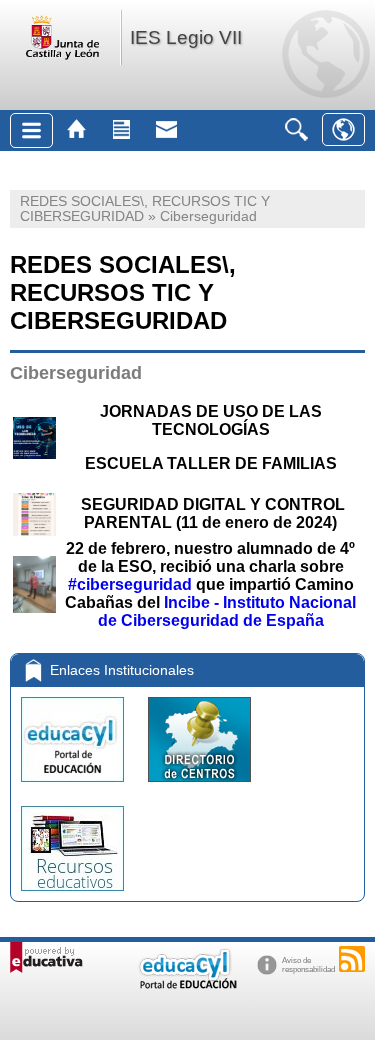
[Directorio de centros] (199, 786)
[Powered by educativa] (46, 957)
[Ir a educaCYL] (187, 984)
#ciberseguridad (130, 584)
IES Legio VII (186, 37)
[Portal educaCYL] (74, 786)
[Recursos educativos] (72, 895)
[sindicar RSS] (352, 959)
